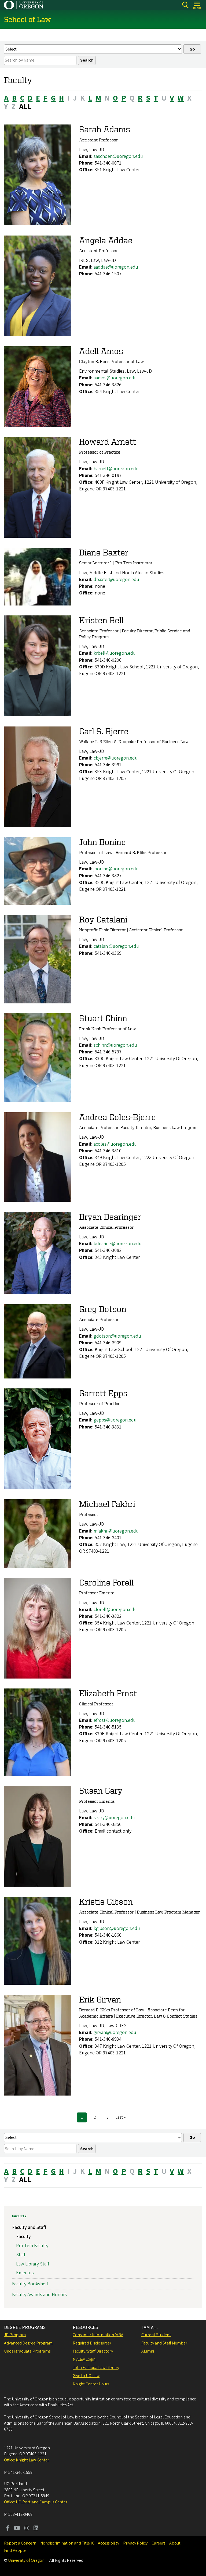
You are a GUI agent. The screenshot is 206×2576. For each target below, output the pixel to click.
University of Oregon (26, 2560)
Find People (15, 2550)
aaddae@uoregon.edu (116, 267)
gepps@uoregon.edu (115, 1420)
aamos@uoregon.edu (115, 378)
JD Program (15, 2335)
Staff (21, 2255)
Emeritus (25, 2273)
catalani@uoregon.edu (116, 946)
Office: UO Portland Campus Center (36, 2502)
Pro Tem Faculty (32, 2246)
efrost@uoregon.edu (115, 1720)
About (175, 2543)
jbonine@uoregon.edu (116, 869)
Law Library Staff (33, 2264)
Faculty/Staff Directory (93, 2351)
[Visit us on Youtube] (17, 2529)
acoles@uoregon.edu (115, 1144)
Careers (158, 2543)
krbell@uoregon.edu (115, 653)
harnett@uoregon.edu (116, 469)
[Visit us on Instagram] (27, 2529)
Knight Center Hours (91, 2384)
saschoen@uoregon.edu (118, 156)
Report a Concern (20, 2543)
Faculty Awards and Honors (39, 2295)
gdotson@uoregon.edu (117, 1336)
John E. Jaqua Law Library (96, 2368)
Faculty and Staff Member (164, 2343)
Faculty (19, 2216)
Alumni (148, 2351)
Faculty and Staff (29, 2227)
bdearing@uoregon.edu (118, 1244)
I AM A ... (150, 2327)
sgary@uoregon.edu (114, 1818)
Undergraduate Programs (27, 2351)
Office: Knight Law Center (27, 2460)
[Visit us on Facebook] (8, 2529)
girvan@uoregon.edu (115, 2032)
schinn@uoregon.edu (115, 1045)
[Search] (185, 5)
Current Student (156, 2335)
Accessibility (108, 2543)
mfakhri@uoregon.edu (116, 1531)
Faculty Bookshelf (30, 2284)
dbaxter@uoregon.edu (116, 580)
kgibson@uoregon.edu (117, 1928)
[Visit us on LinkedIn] (36, 2529)
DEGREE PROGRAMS (25, 2327)
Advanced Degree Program (28, 2343)
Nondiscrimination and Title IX (67, 2543)
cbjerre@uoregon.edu (116, 758)
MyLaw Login (84, 2359)
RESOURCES (85, 2327)
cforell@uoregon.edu (115, 1610)
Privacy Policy (135, 2543)
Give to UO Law (86, 2376)
